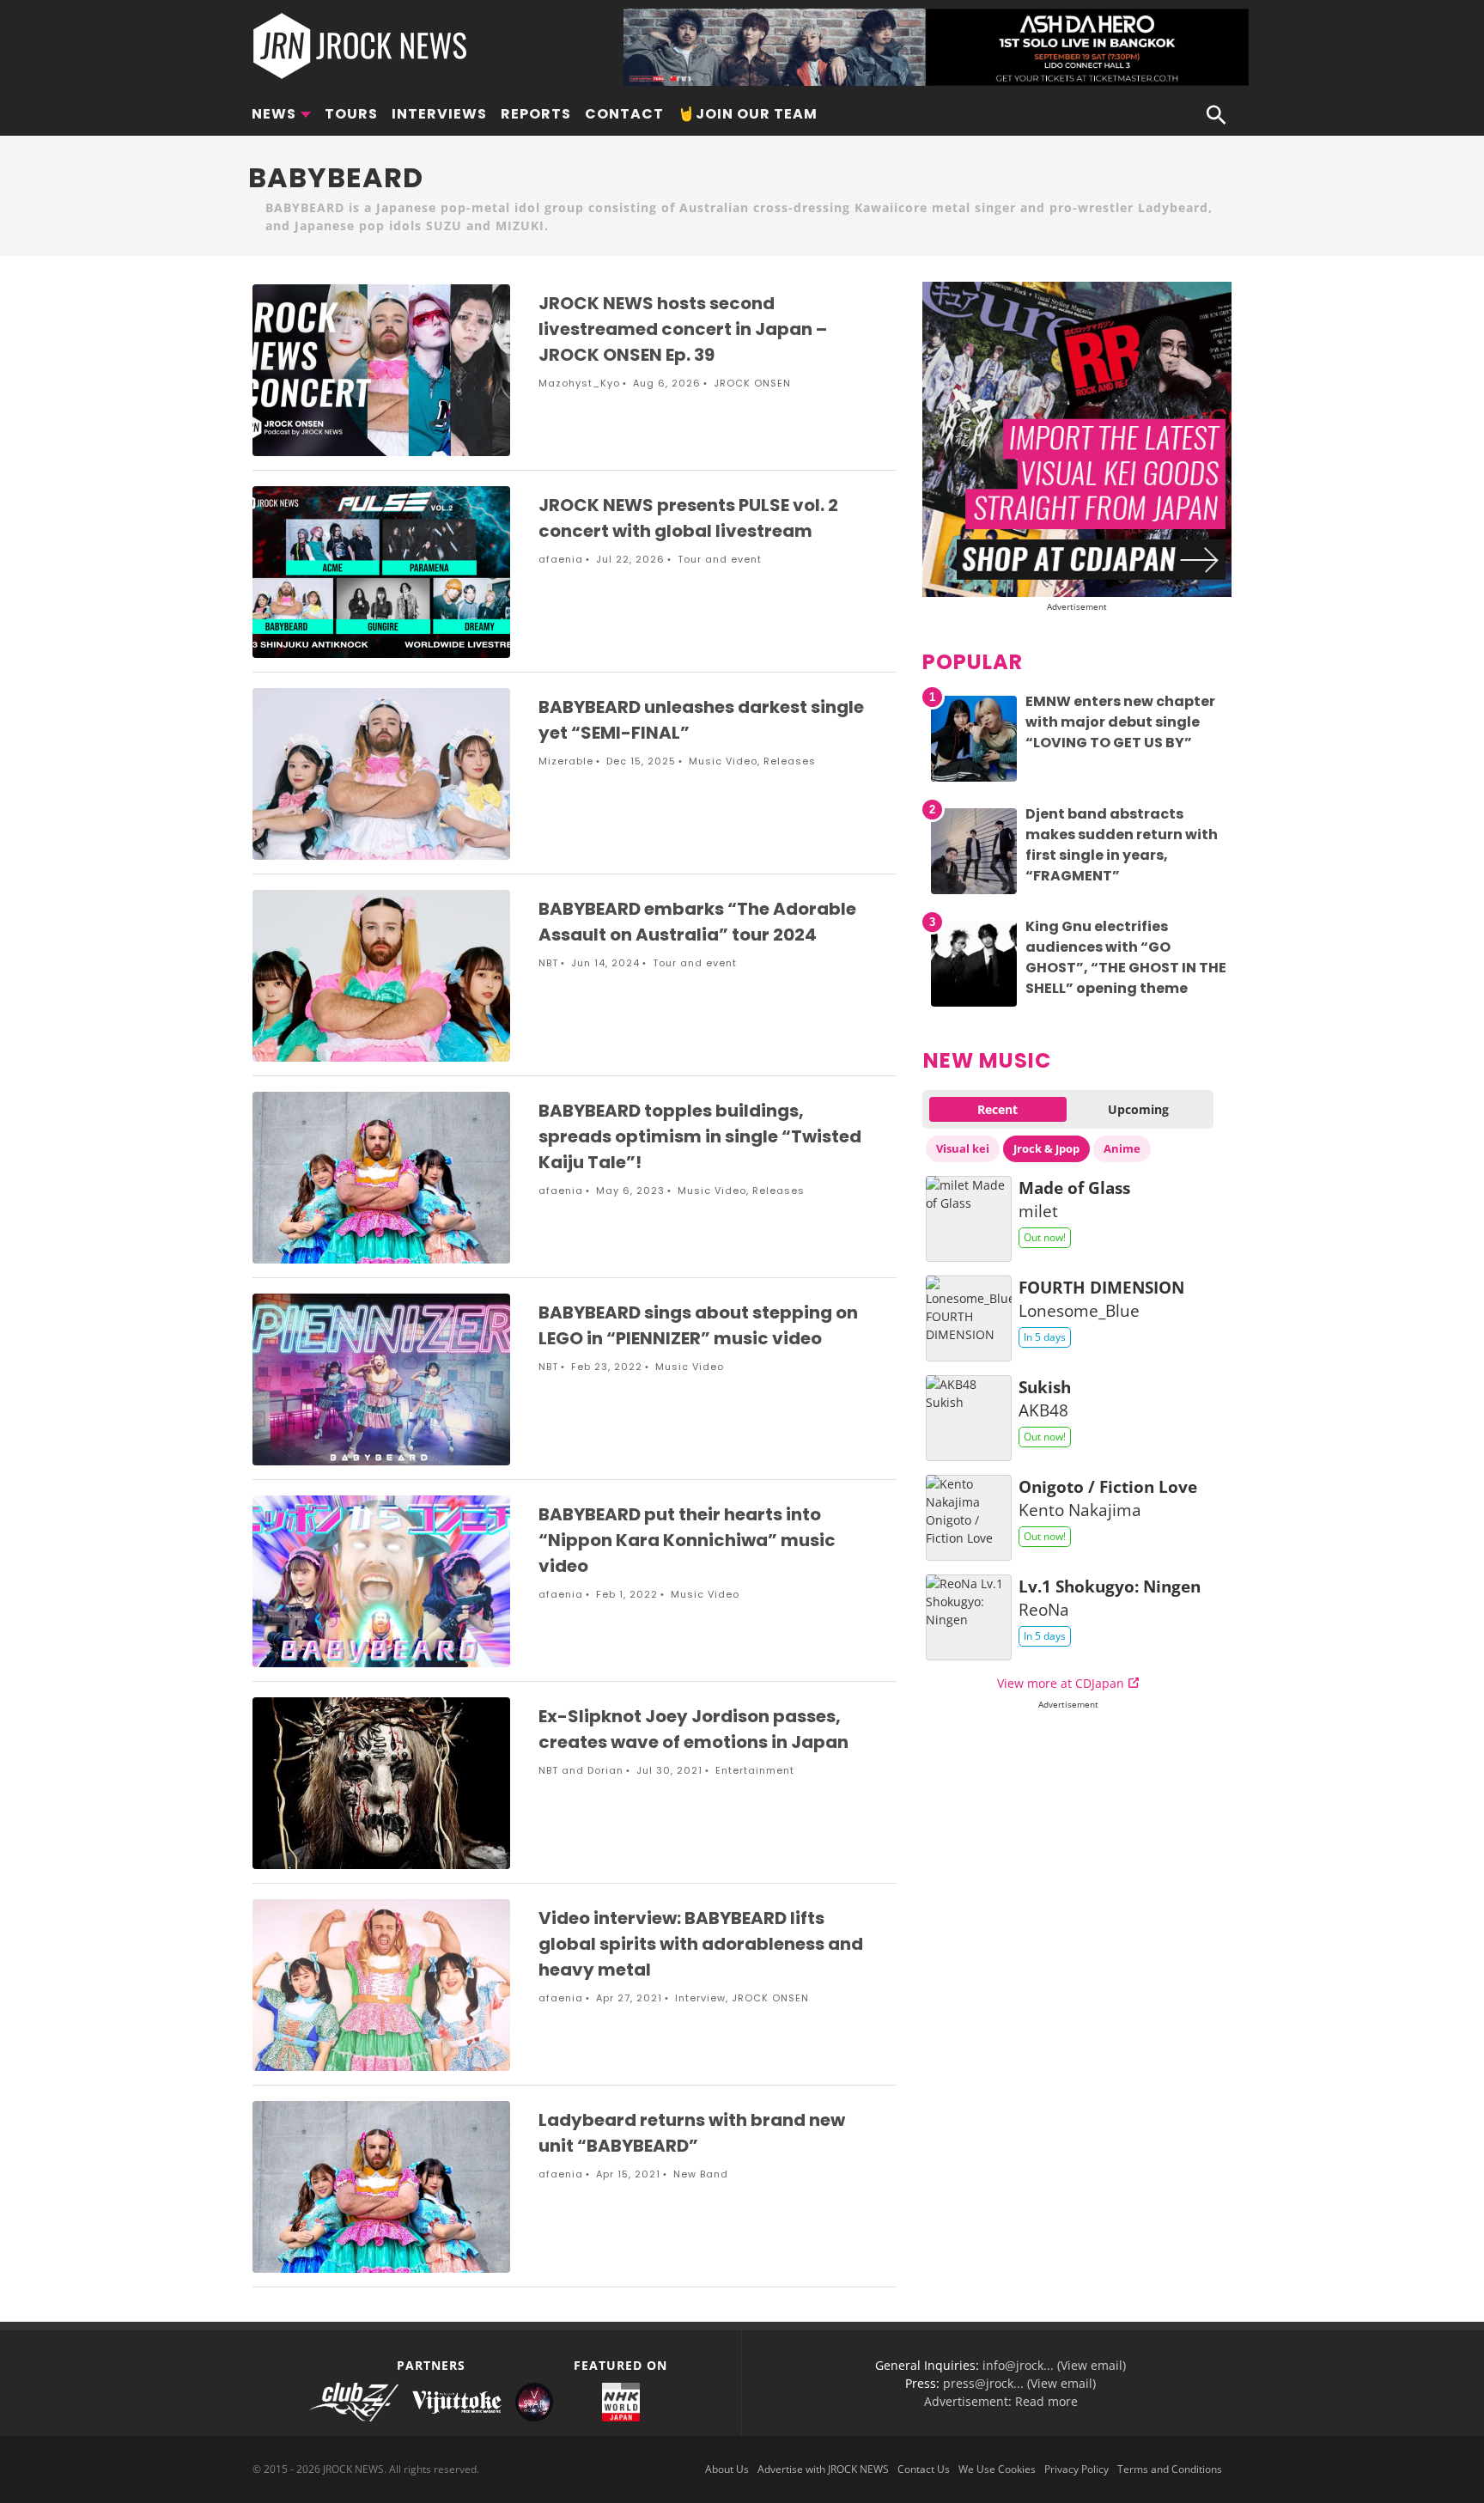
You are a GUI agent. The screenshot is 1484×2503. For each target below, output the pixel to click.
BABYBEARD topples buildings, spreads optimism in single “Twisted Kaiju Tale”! (700, 1136)
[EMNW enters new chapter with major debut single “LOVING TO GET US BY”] (974, 781)
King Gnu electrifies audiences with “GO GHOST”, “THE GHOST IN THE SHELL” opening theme (1126, 957)
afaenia (561, 559)
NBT (548, 963)
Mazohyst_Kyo (579, 383)
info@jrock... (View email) (1054, 2365)
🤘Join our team (748, 114)
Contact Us (924, 2469)
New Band (701, 2174)
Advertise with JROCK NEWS (823, 2469)
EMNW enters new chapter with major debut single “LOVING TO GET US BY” (1120, 722)
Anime (1122, 1148)
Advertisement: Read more (1001, 2401)
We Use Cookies (997, 2469)
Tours (351, 114)
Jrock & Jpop (1046, 1148)
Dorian (605, 1770)
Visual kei (963, 1148)
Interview (700, 1998)
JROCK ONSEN (752, 383)
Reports (536, 114)
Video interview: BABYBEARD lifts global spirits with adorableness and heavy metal (701, 1944)
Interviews (439, 114)
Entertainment (755, 1770)
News (274, 114)
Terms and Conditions (1170, 2469)
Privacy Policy (1077, 2469)
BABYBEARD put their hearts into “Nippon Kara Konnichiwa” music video (687, 1540)
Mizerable (566, 761)
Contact (624, 114)
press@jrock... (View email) (1019, 2383)
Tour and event (720, 559)
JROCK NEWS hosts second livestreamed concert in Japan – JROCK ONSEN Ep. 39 (683, 329)
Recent (997, 1109)
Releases (790, 761)
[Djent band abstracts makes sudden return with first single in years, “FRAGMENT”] (974, 894)
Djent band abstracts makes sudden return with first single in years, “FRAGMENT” (1122, 845)
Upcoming (1138, 1109)
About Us (727, 2469)
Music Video (723, 761)
